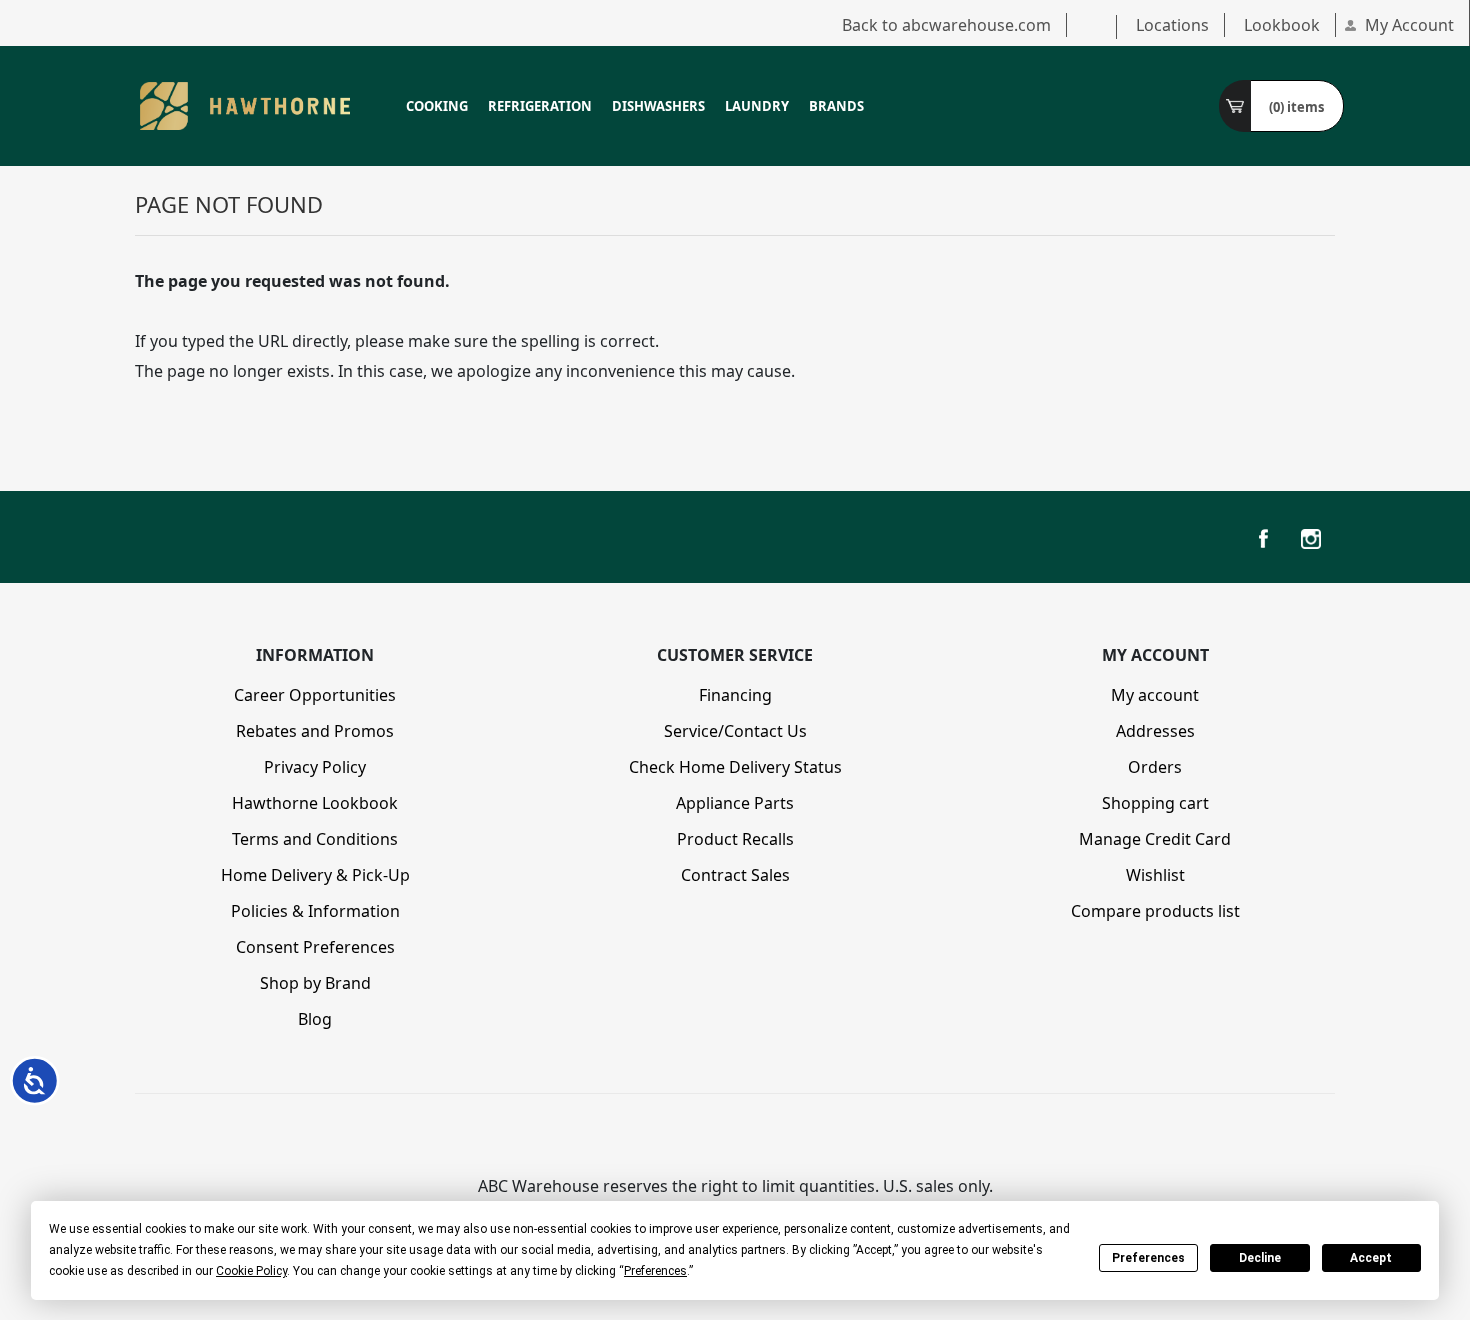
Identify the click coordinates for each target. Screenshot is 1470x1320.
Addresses (1155, 731)
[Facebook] (1263, 539)
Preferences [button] (655, 1271)
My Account (1409, 25)
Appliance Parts (735, 803)
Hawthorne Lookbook (315, 803)
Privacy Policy (315, 767)
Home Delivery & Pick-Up (315, 875)
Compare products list (1155, 911)
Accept (1371, 1258)
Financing (735, 695)
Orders (1155, 767)
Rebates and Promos (315, 731)
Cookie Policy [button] (251, 1271)
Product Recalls (735, 839)
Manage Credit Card (1155, 839)
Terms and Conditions (315, 839)
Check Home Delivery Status (735, 767)
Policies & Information (315, 911)
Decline (1260, 1258)
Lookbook (1282, 25)
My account (1155, 695)
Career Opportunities (315, 695)
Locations (1172, 25)
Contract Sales (735, 875)
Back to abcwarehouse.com (946, 25)
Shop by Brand (315, 983)
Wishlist (1155, 875)
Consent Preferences (315, 947)
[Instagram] (1311, 539)
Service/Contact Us (735, 731)
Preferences (1148, 1258)
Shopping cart (1155, 803)
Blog (315, 1019)
